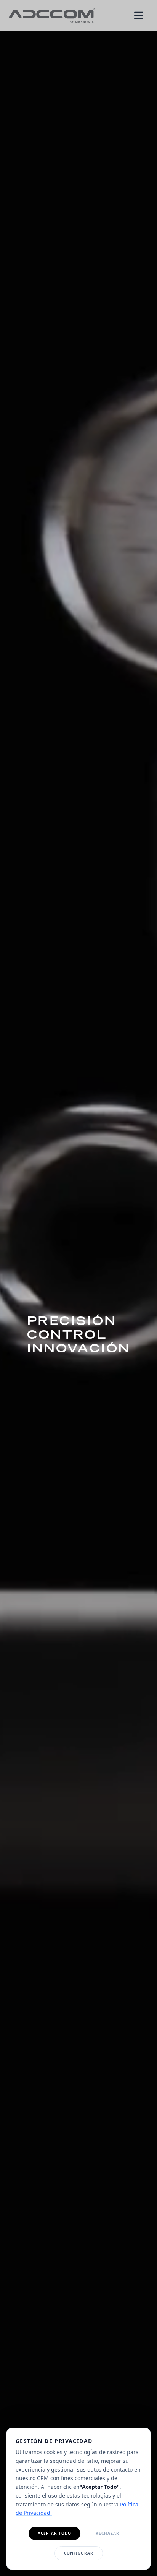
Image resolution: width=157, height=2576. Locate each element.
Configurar (79, 2553)
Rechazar (107, 2533)
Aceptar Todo (54, 2533)
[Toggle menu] (139, 15)
